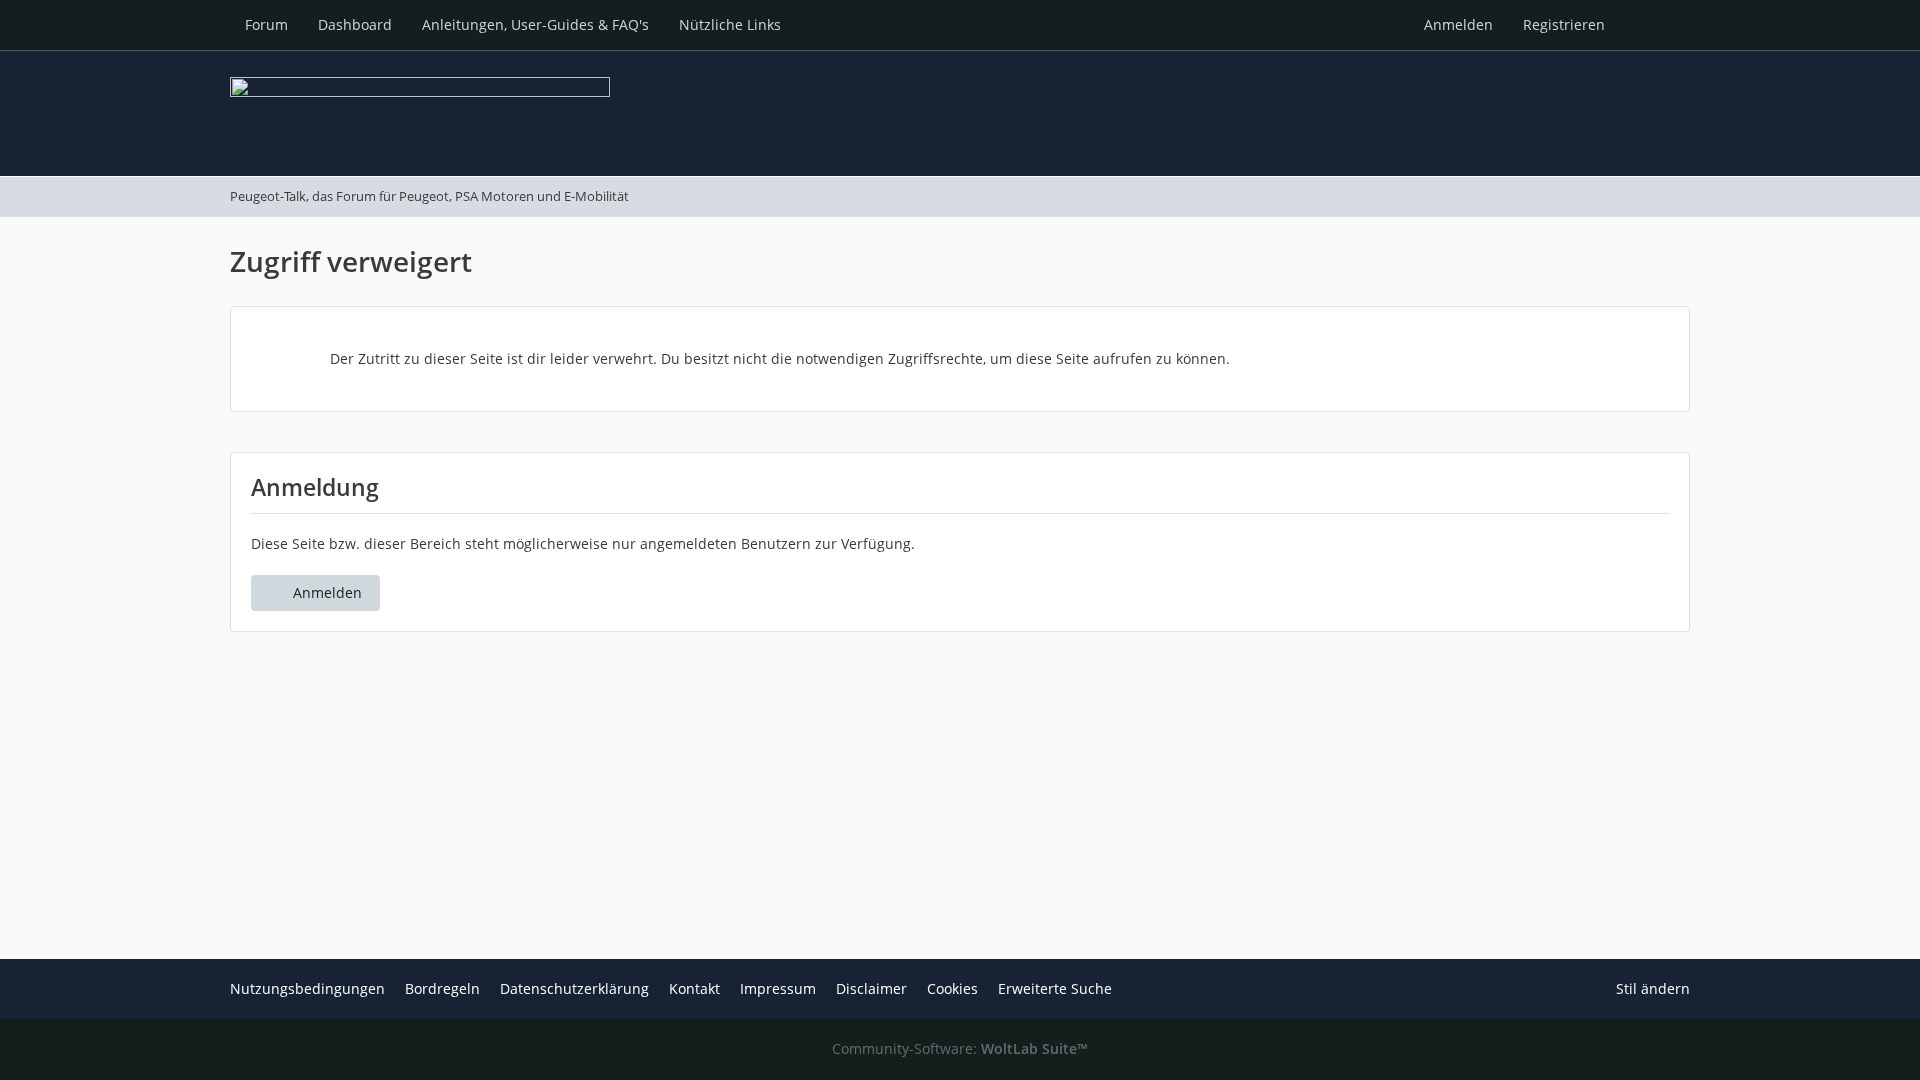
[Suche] (1655, 25)
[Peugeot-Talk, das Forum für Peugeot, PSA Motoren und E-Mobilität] (960, 113)
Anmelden (1458, 24)
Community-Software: (960, 1048)
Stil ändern (1653, 988)
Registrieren (1564, 24)
